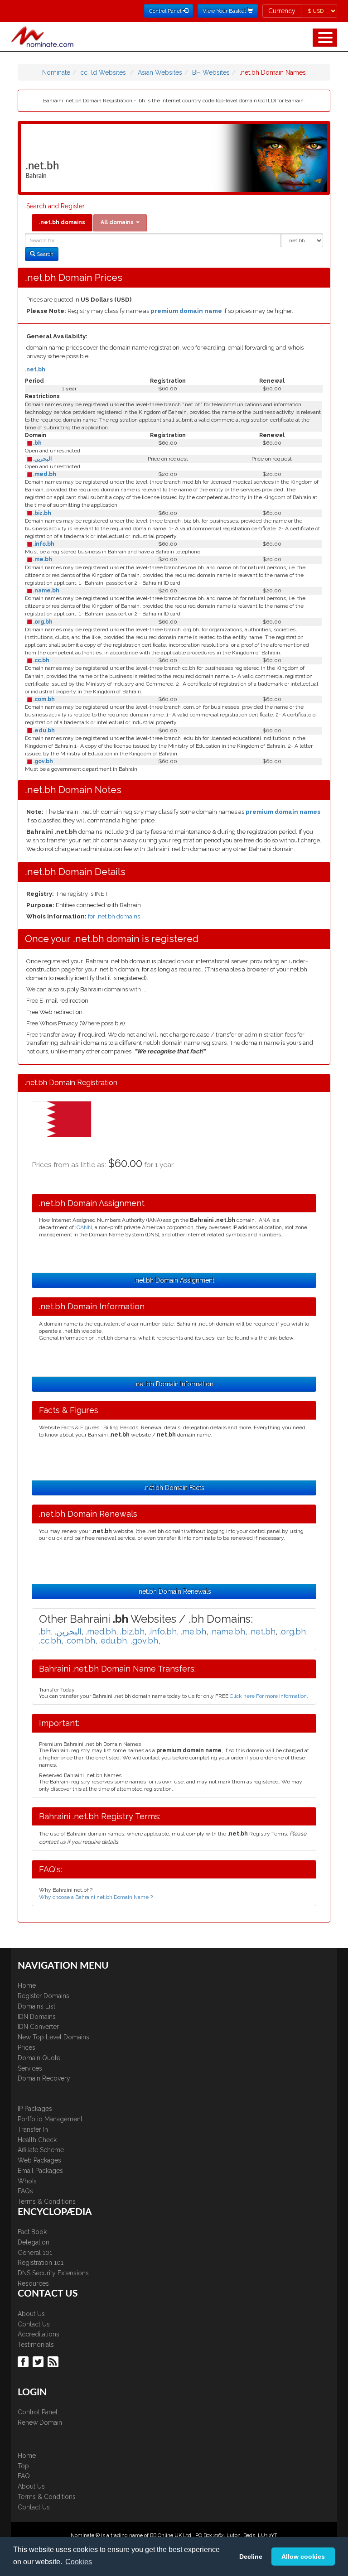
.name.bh (46, 591)
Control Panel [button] (166, 11)
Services (30, 2068)
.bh (37, 443)
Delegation (34, 2242)
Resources (33, 2283)
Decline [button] (251, 2557)
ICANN (84, 1227)
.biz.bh (41, 513)
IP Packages (35, 2109)
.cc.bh (41, 660)
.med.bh (44, 474)
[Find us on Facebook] (24, 2361)
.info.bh (43, 544)
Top (23, 2466)
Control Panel (38, 2412)
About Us (31, 2314)
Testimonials (36, 2345)
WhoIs (27, 2181)
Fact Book (32, 2232)
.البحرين (42, 459)
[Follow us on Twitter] (39, 2361)
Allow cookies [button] (303, 2557)
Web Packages (39, 2160)
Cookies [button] (79, 2562)
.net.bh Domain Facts (174, 1488)
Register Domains (43, 1996)
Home (27, 1985)
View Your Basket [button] (225, 11)
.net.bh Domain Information (174, 1384)
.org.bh (42, 622)
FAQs (25, 2191)
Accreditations (39, 2334)
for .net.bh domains (114, 916)
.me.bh (42, 559)
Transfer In (33, 2129)
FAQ (24, 2476)
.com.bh (43, 699)
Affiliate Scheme (41, 2150)
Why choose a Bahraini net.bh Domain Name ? (96, 1897)
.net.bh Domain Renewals (174, 1591)
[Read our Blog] (54, 2361)
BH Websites (211, 72)
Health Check (37, 2140)
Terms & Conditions (47, 2201)
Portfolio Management (50, 2119)
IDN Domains (37, 2017)
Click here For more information (268, 1696)
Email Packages (40, 2171)
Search (44, 254)
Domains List (36, 2006)
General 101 (35, 2253)
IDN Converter (38, 2027)
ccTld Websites (103, 72)
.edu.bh (43, 731)
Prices (27, 2047)
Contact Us (34, 2324)
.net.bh (35, 370)
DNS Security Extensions (53, 2273)
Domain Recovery (44, 2078)
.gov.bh (42, 761)
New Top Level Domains (53, 2037)
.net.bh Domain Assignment (174, 1280)
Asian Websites (160, 72)
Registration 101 (41, 2263)
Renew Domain (40, 2422)
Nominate (56, 72)
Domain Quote (39, 2058)
